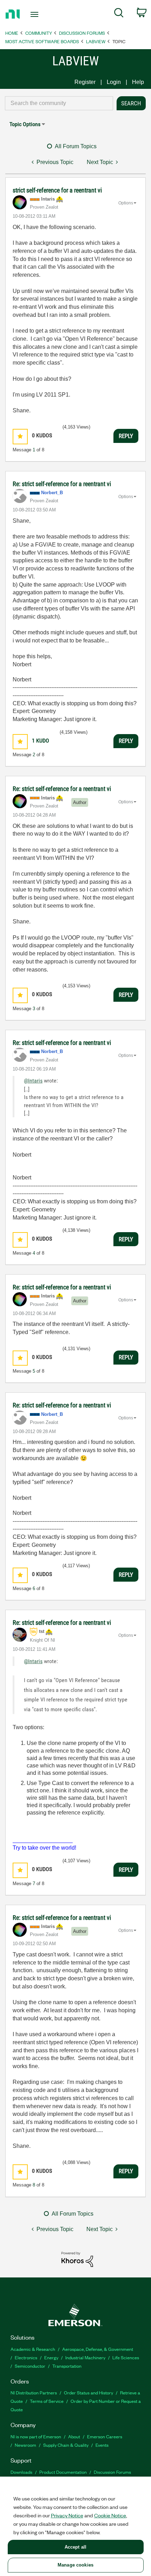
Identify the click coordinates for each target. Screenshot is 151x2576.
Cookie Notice (110, 2515)
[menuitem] (119, 14)
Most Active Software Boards (42, 41)
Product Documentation (63, 2472)
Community (39, 33)
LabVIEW (96, 41)
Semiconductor (30, 2366)
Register (85, 82)
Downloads (21, 2472)
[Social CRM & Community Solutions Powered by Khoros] (77, 2259)
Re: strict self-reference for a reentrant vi (62, 484)
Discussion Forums (82, 33)
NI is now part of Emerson (36, 2436)
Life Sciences (126, 2357)
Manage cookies (75, 2565)
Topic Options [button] (25, 124)
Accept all (75, 2547)
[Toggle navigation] (36, 14)
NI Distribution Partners (34, 2392)
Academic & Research (33, 2349)
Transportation (67, 2366)
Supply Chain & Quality (66, 2445)
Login (114, 82)
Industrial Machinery (85, 2357)
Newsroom (25, 2445)
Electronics (26, 2357)
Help (138, 82)
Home (12, 33)
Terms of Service (47, 2401)
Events (102, 2445)
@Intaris (33, 1081)
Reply (126, 436)
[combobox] (59, 103)
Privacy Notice (67, 2515)
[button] (20, 436)
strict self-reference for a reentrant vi (57, 190)
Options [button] (126, 203)
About (74, 2436)
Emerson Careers (105, 2436)
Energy (51, 2357)
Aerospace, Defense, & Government (98, 2349)
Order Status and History (88, 2392)
